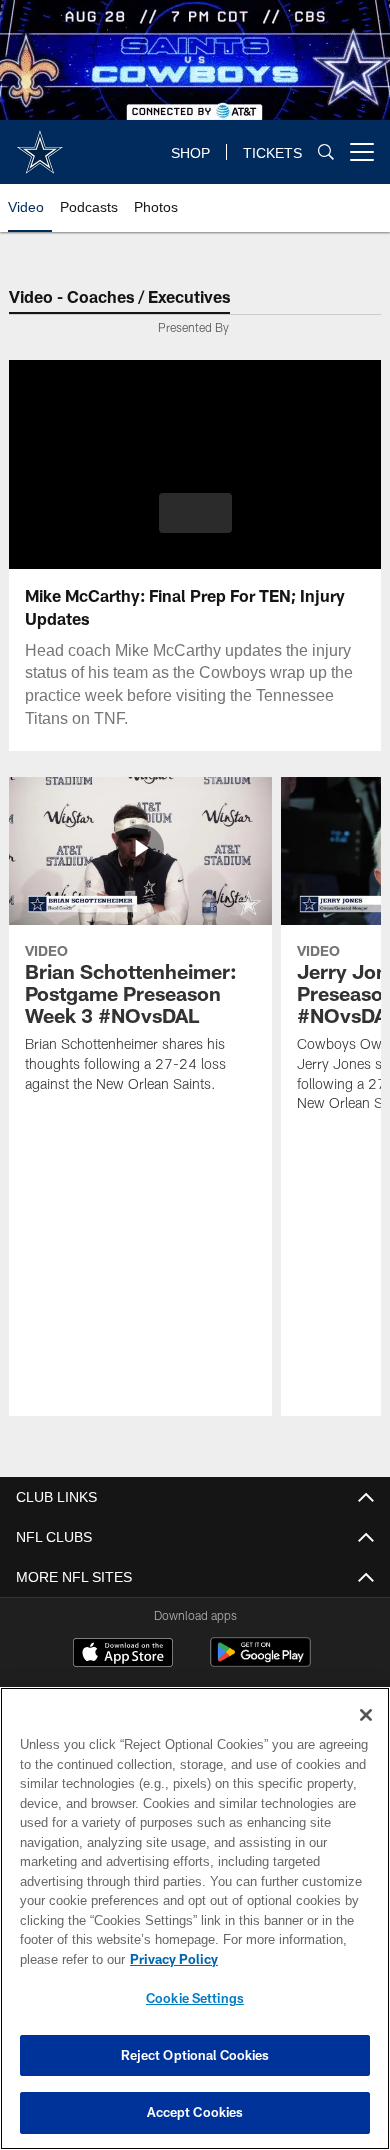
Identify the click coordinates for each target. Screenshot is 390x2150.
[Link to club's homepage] (40, 144)
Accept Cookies (195, 2112)
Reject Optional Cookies (195, 2055)
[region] (195, 1918)
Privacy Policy (170, 1959)
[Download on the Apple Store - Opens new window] (123, 1655)
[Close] (366, 1715)
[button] (195, 513)
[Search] (326, 152)
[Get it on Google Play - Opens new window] (260, 1662)
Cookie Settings (195, 1998)
